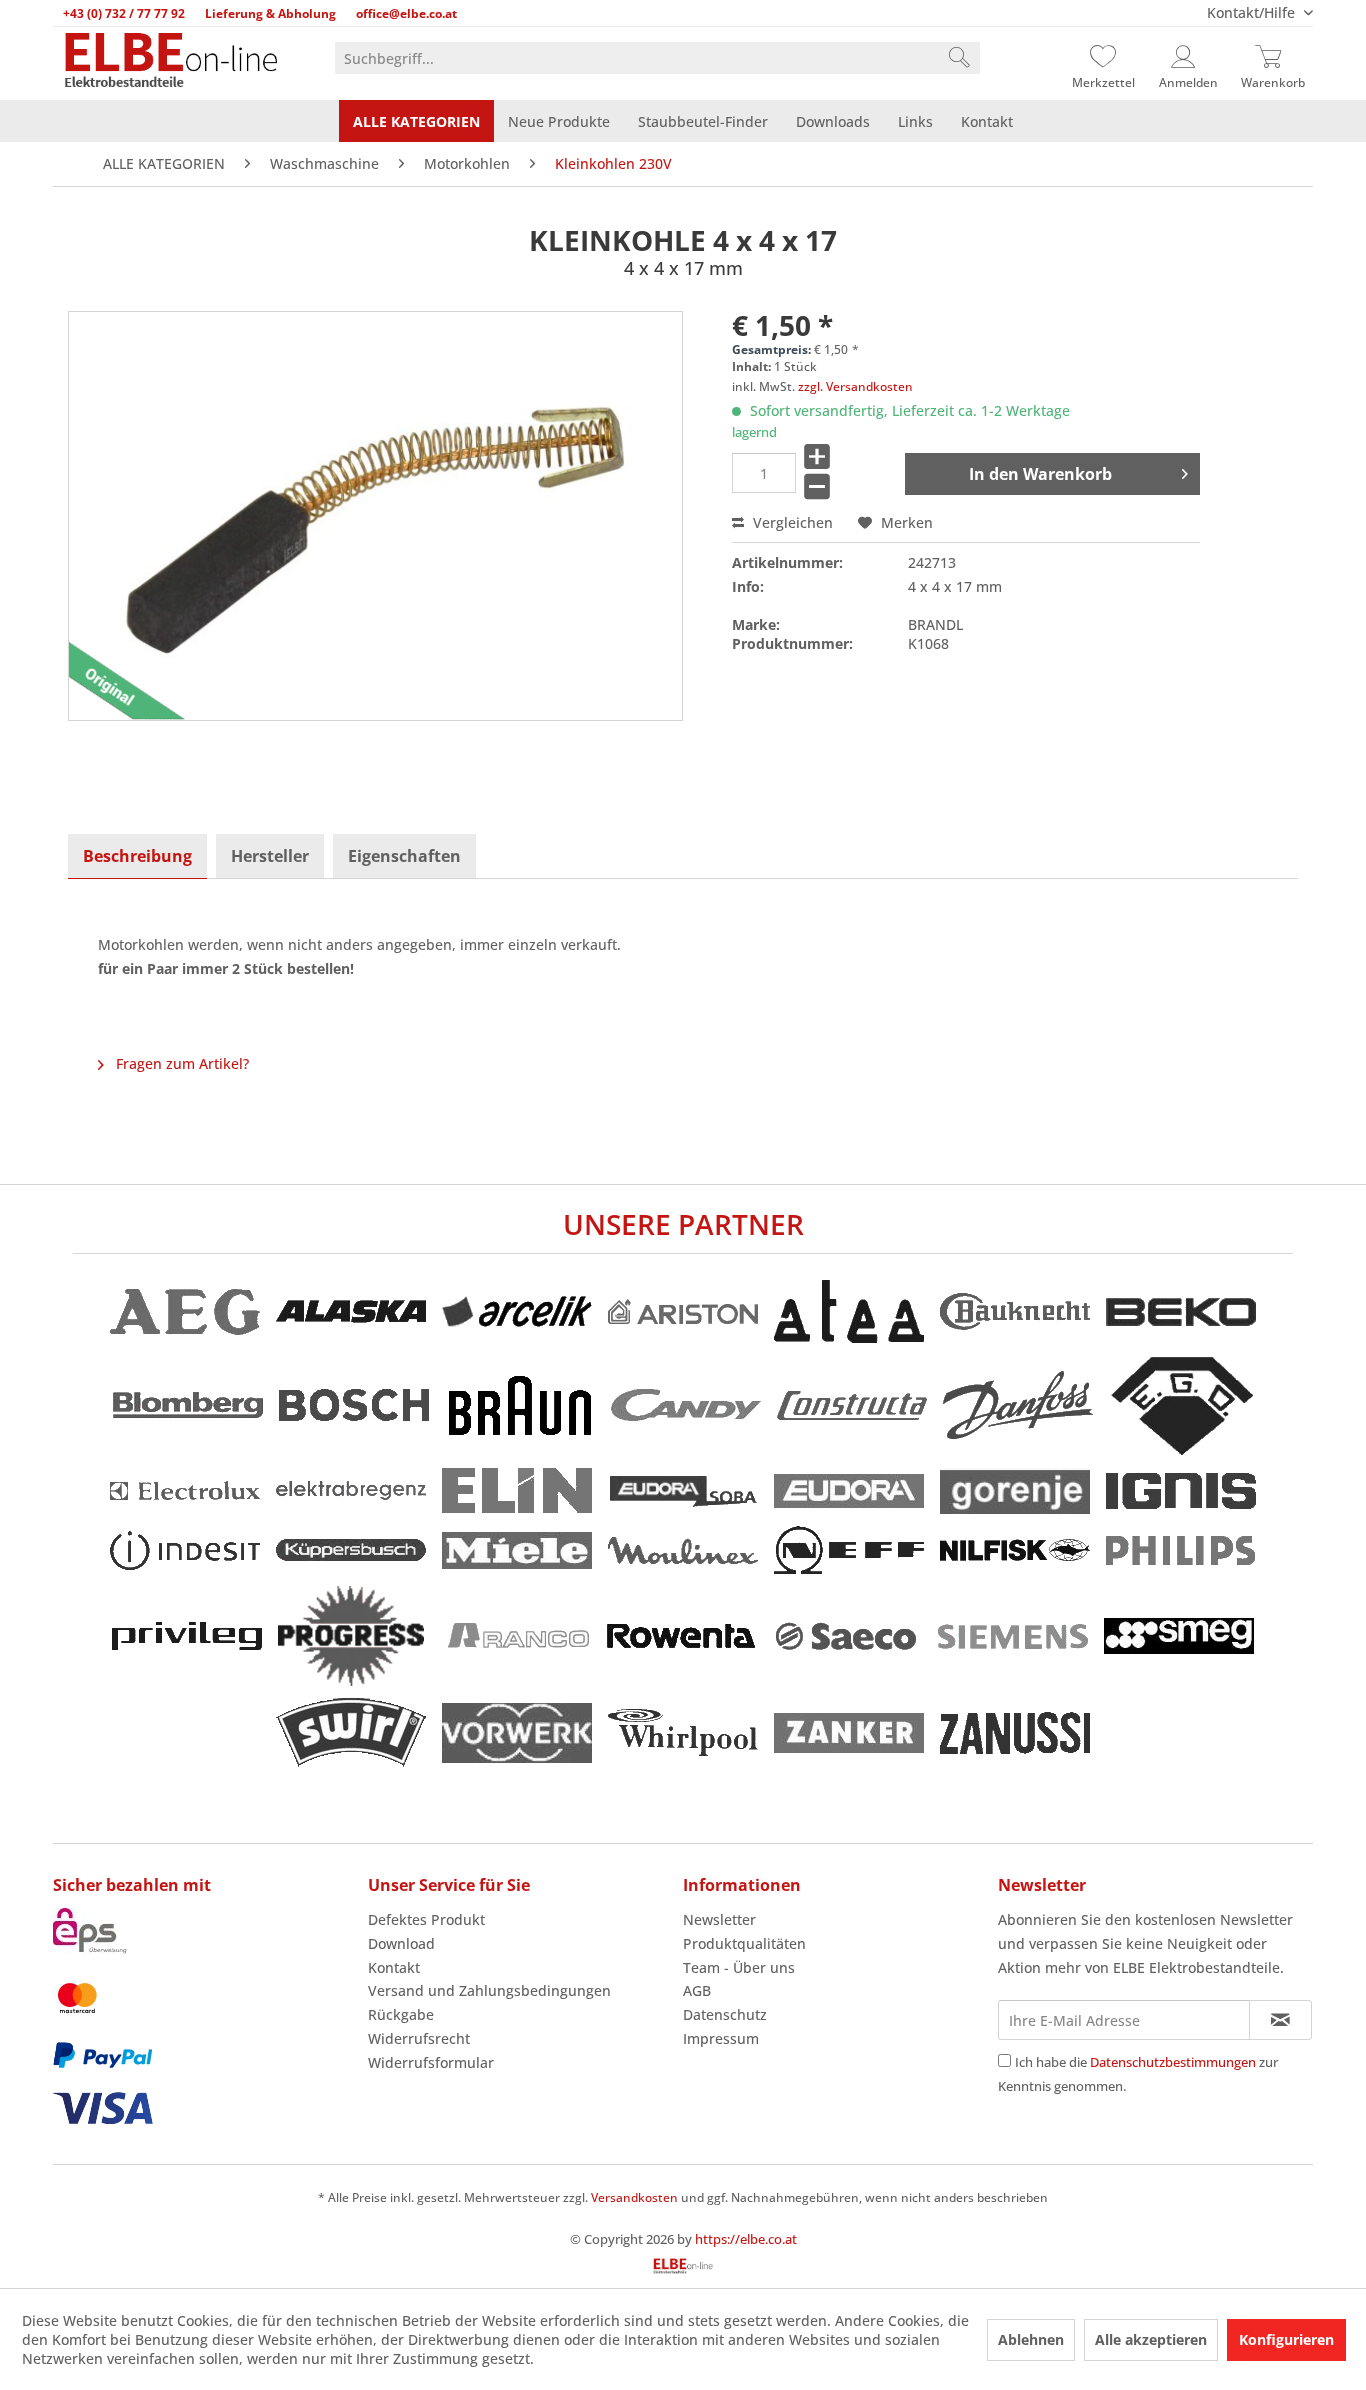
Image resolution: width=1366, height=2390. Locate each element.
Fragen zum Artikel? (180, 1063)
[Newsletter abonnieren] (1280, 2020)
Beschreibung (137, 856)
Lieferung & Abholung (270, 13)
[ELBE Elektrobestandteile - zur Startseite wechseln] (171, 62)
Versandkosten (634, 2197)
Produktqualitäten (744, 1943)
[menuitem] (657, 58)
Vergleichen (791, 522)
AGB (697, 1990)
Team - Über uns (739, 1967)
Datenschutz (725, 2014)
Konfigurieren (1286, 2339)
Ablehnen (1031, 2339)
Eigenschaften (404, 856)
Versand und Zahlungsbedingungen (489, 1990)
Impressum (721, 2038)
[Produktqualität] (118, 692)
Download (401, 1943)
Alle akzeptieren (1151, 2339)
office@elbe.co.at (406, 13)
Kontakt (394, 1967)
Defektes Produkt (426, 1919)
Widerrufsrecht (419, 2038)
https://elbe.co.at (746, 2239)
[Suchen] (959, 58)
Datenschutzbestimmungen (1173, 2062)
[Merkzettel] (1103, 58)
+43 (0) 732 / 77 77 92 (124, 13)
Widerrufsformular (431, 2062)
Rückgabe (401, 2014)
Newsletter (719, 1919)
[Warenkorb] (1273, 58)
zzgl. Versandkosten (855, 386)
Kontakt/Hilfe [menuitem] (1253, 12)
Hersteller (270, 856)
